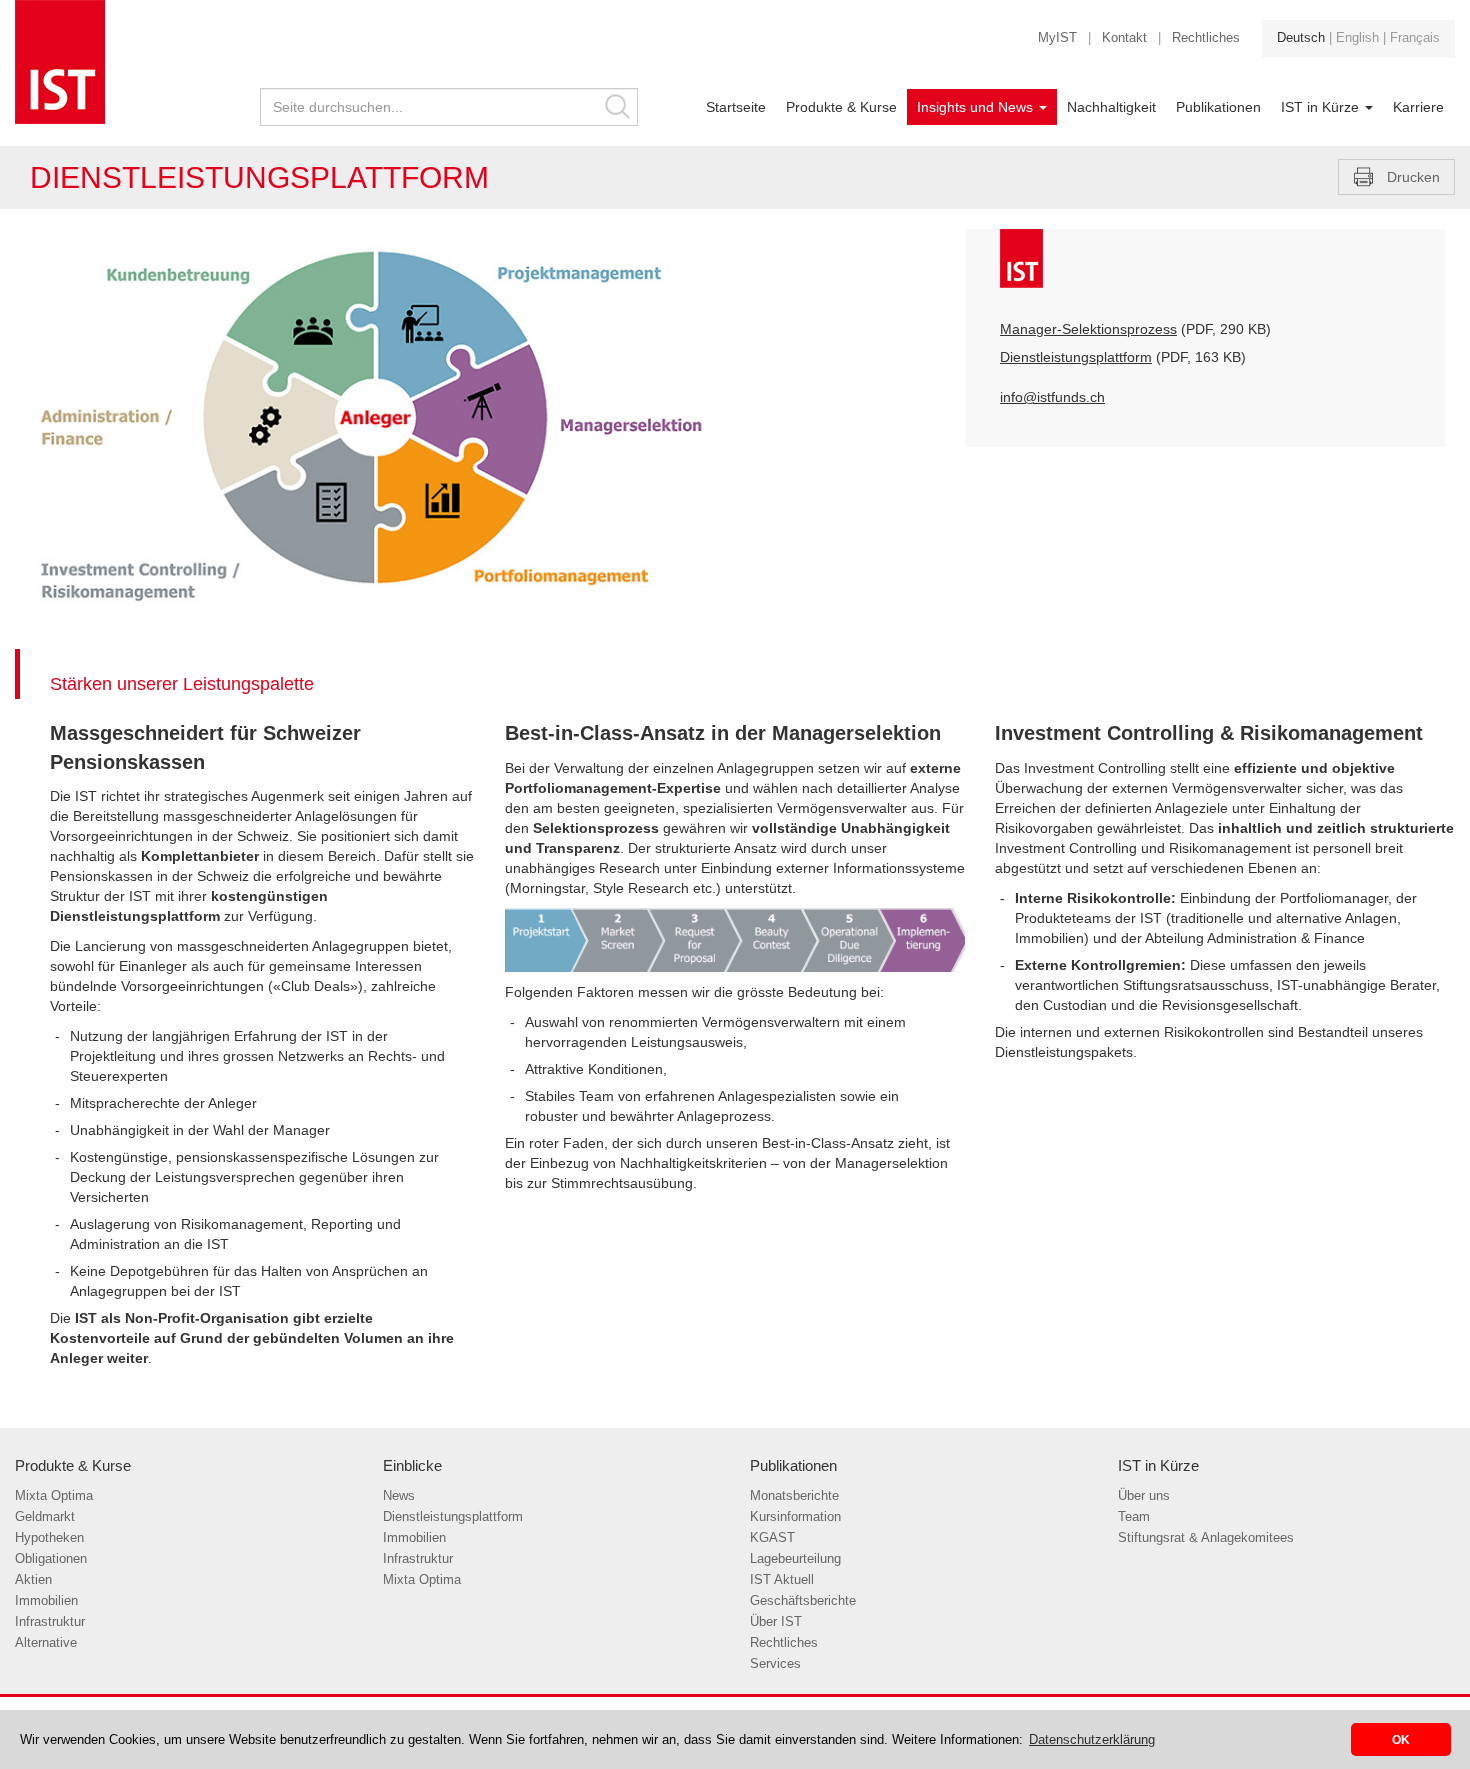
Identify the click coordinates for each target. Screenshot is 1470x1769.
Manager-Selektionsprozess (1088, 329)
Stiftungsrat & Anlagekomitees (1206, 1538)
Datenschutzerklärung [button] (1092, 1739)
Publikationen (1218, 107)
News (399, 1496)
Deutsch (1301, 38)
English (1357, 38)
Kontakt (1124, 38)
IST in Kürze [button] (1322, 107)
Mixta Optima (54, 1496)
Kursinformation (795, 1517)
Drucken (1413, 177)
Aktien (33, 1580)
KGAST (772, 1538)
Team (1134, 1517)
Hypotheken (49, 1538)
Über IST (776, 1622)
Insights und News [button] (977, 107)
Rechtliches (1206, 38)
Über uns (1144, 1496)
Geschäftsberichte (803, 1601)
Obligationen (51, 1559)
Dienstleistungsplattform (1076, 357)
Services (775, 1664)
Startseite (736, 107)
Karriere (1418, 107)
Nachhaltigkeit (1111, 107)
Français (1415, 38)
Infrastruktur (50, 1622)
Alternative (46, 1643)
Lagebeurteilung (795, 1559)
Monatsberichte (794, 1496)
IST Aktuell (782, 1580)
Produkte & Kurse (841, 107)
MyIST (1057, 38)
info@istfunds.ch (1052, 397)
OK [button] (1401, 1739)
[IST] (122, 62)
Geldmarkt (45, 1517)
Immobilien (46, 1601)
